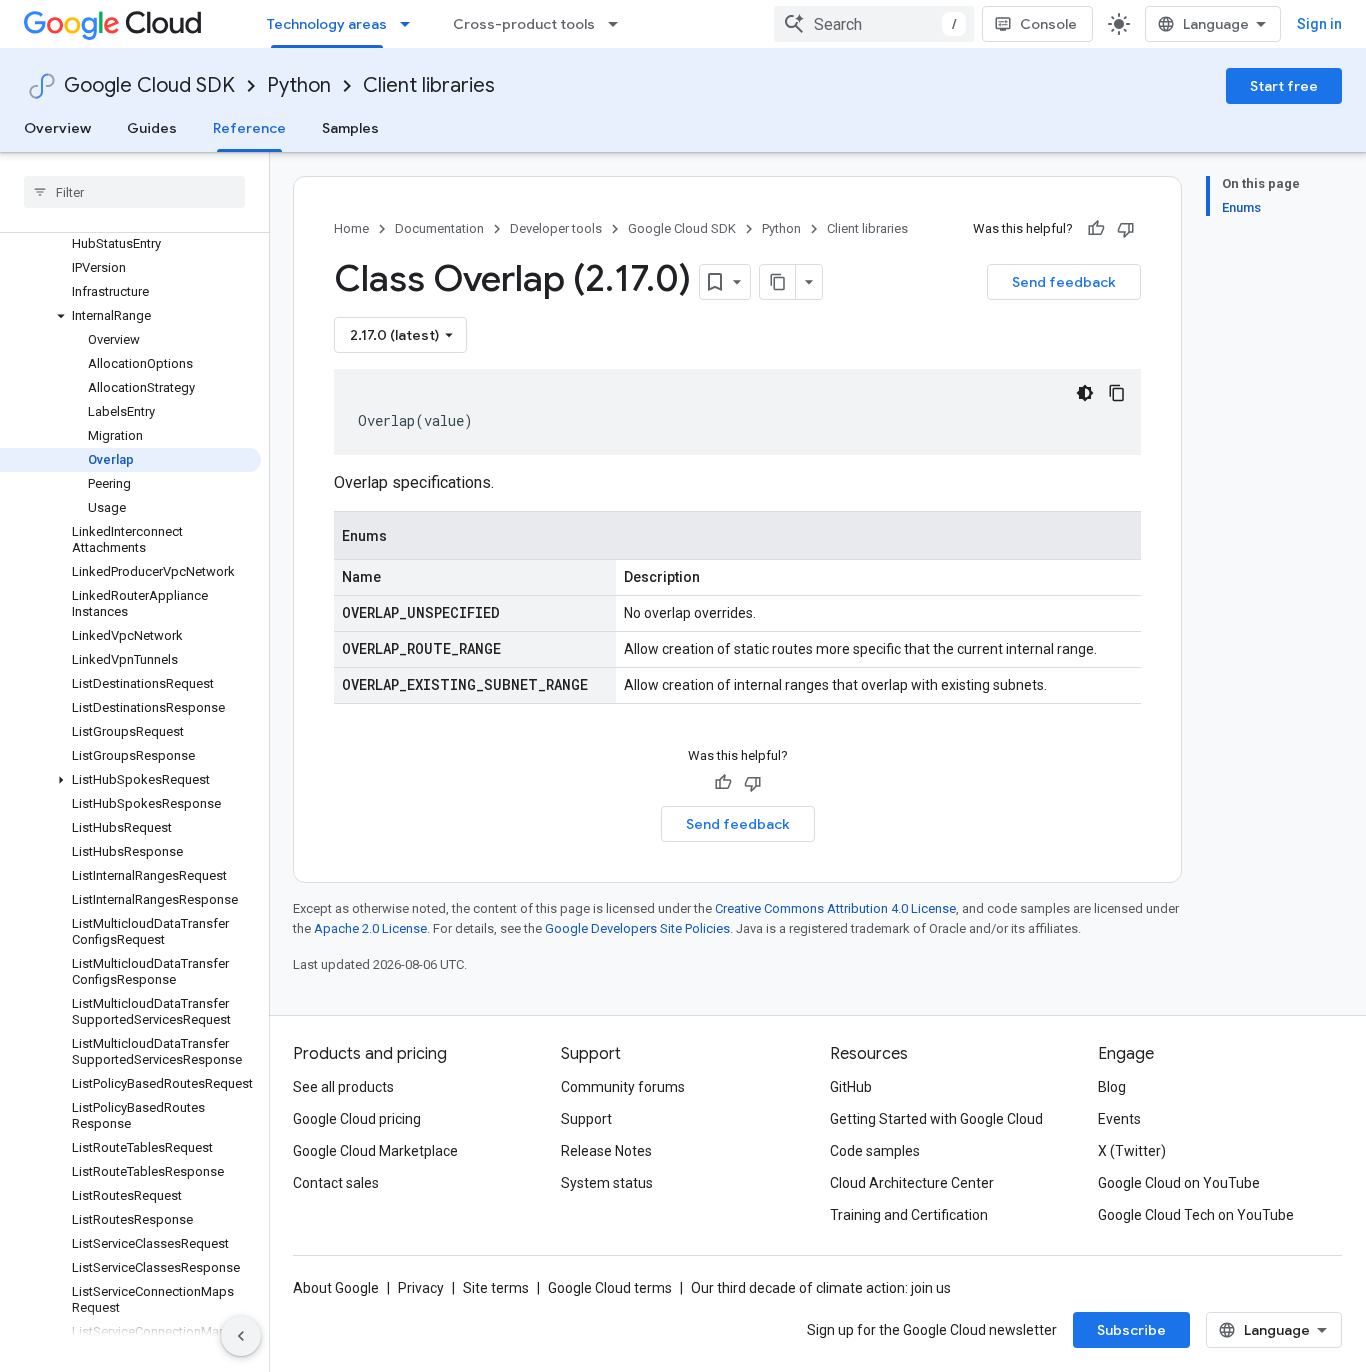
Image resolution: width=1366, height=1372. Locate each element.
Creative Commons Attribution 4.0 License (835, 908)
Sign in (1319, 24)
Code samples (875, 1151)
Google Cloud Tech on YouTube (1196, 1215)
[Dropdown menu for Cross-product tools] (619, 24)
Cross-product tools (524, 24)
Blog (1112, 1087)
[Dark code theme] (1085, 393)
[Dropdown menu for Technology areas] (411, 24)
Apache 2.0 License (370, 928)
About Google (336, 1288)
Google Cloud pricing (357, 1119)
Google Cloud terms (610, 1288)
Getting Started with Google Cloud (936, 1119)
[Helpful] (1096, 229)
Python (299, 85)
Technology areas (327, 24)
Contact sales (336, 1183)
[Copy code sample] (1117, 393)
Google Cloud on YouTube (1179, 1183)
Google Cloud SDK (149, 85)
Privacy (421, 1288)
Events (1119, 1119)
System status (607, 1183)
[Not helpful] (1126, 229)
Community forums (623, 1087)
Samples (350, 128)
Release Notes (606, 1151)
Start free (1284, 86)
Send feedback (1064, 282)
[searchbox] (134, 192)
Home (351, 228)
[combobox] (874, 24)
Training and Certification (909, 1215)
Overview (57, 128)
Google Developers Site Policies (637, 928)
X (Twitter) (1132, 1151)
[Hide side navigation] (241, 1336)
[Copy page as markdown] (778, 282)
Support (586, 1119)
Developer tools (556, 228)
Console (1048, 24)
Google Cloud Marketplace (375, 1151)
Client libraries (429, 85)
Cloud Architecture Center (912, 1183)
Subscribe (1131, 1330)
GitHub (851, 1087)
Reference (249, 128)
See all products (343, 1087)
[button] (130, 316)
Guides (152, 128)
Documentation (439, 228)
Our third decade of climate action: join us (821, 1288)
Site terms (496, 1288)
